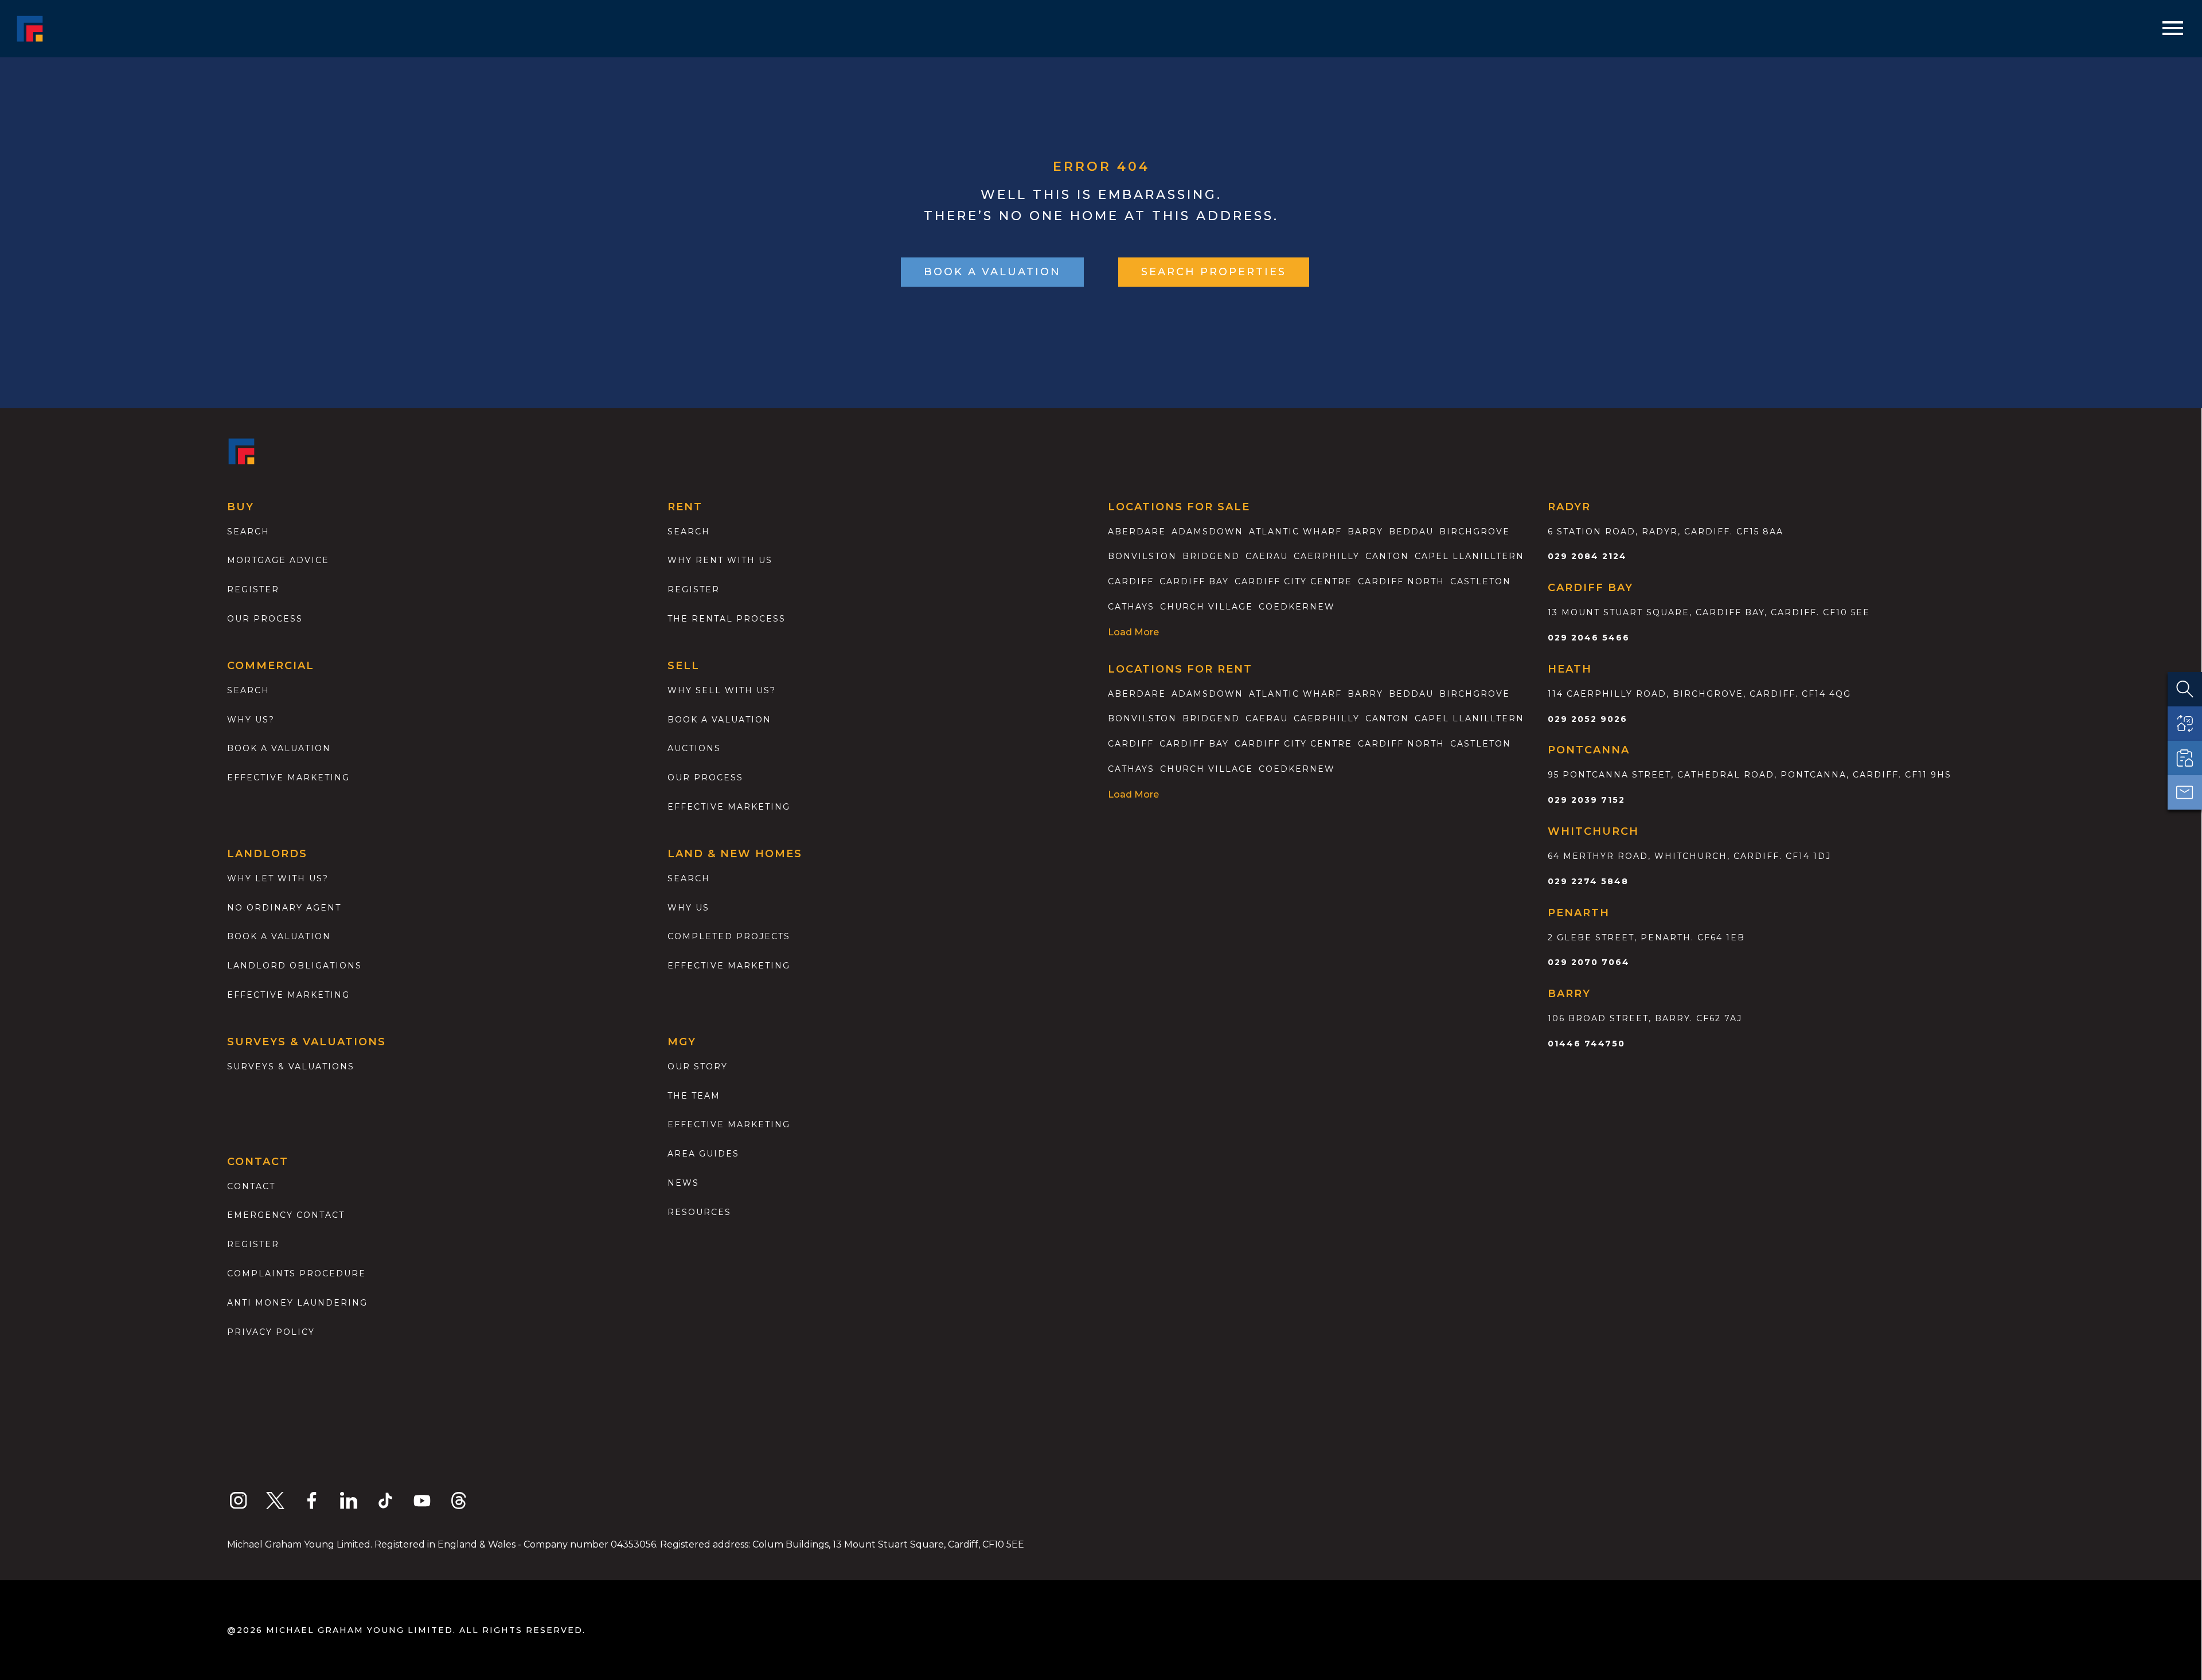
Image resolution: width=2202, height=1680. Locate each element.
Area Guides (703, 1154)
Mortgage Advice (278, 560)
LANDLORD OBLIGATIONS (294, 966)
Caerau (1267, 556)
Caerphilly (1327, 556)
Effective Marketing (288, 778)
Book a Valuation (719, 720)
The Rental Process (727, 619)
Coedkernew (1297, 607)
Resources (699, 1212)
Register (253, 589)
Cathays (1131, 607)
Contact (251, 1186)
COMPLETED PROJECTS (729, 936)
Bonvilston (1142, 556)
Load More (1133, 632)
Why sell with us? (722, 690)
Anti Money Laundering (297, 1303)
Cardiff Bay (1194, 581)
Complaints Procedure (296, 1273)
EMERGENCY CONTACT (286, 1215)
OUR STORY (698, 1066)
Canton (1387, 556)
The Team (694, 1096)
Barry (1365, 532)
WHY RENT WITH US (720, 560)
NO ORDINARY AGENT (284, 908)
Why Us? (251, 720)
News (683, 1183)
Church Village (1207, 607)
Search (248, 532)
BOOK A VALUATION (992, 272)
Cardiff (1131, 581)
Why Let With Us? (278, 878)
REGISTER (253, 1244)
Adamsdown (1207, 532)
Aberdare (1137, 532)
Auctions (694, 748)
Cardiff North (1401, 581)
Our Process (265, 619)
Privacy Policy (271, 1332)
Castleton (1481, 581)
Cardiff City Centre (1293, 581)
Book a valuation (279, 748)
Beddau (1411, 532)
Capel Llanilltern (1469, 556)
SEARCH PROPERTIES (1214, 272)
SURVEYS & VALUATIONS (291, 1066)
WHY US (688, 908)
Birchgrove (1475, 532)
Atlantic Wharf (1295, 532)
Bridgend (1211, 556)
